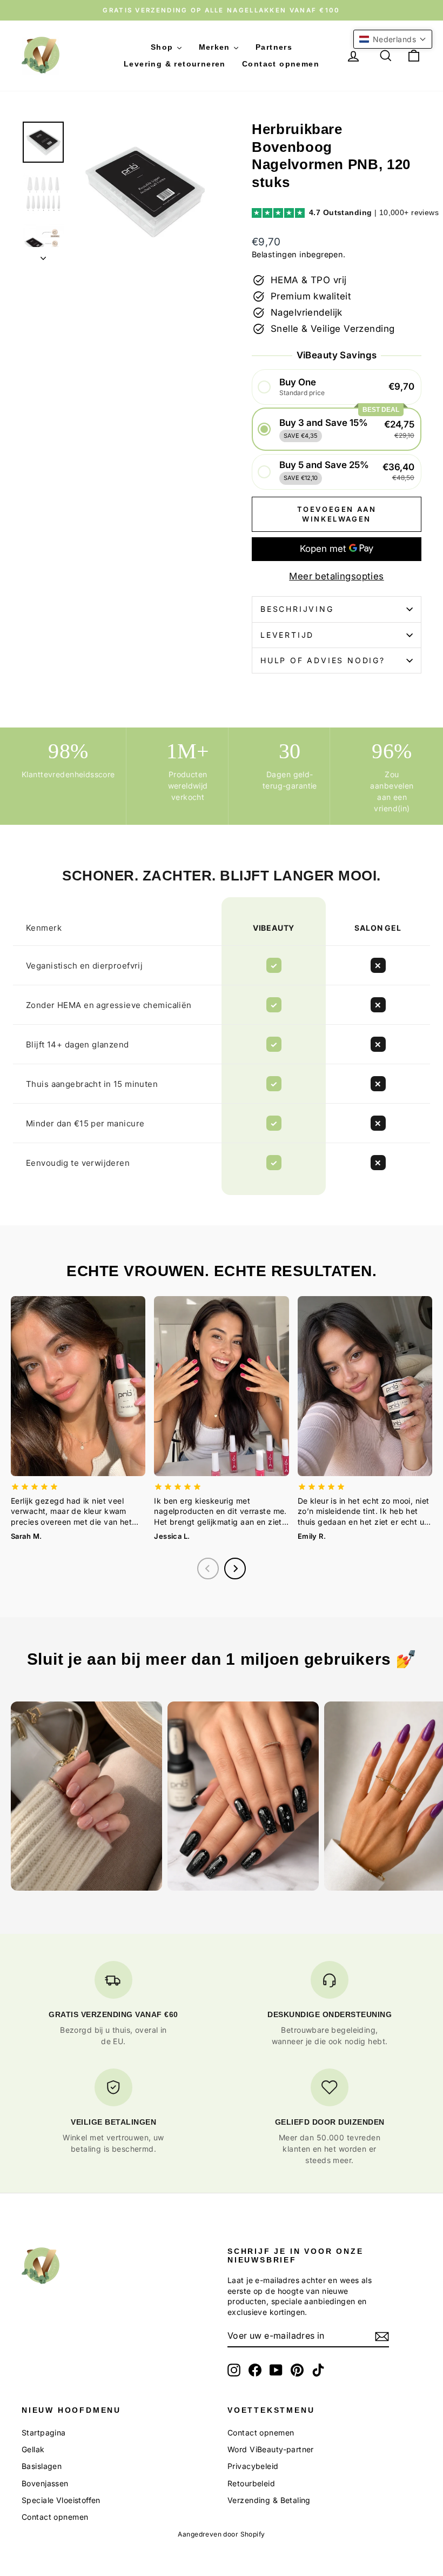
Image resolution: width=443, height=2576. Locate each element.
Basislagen (42, 2466)
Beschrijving (297, 609)
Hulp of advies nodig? (323, 660)
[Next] (235, 1569)
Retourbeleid (251, 2483)
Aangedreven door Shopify (221, 2534)
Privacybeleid (253, 2466)
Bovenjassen (45, 2483)
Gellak (33, 2449)
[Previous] (208, 1569)
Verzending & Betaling (269, 2500)
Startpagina (44, 2432)
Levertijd (287, 635)
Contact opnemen (55, 2517)
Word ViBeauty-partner (271, 2449)
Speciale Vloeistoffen (61, 2500)
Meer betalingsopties (337, 576)
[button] (337, 387)
